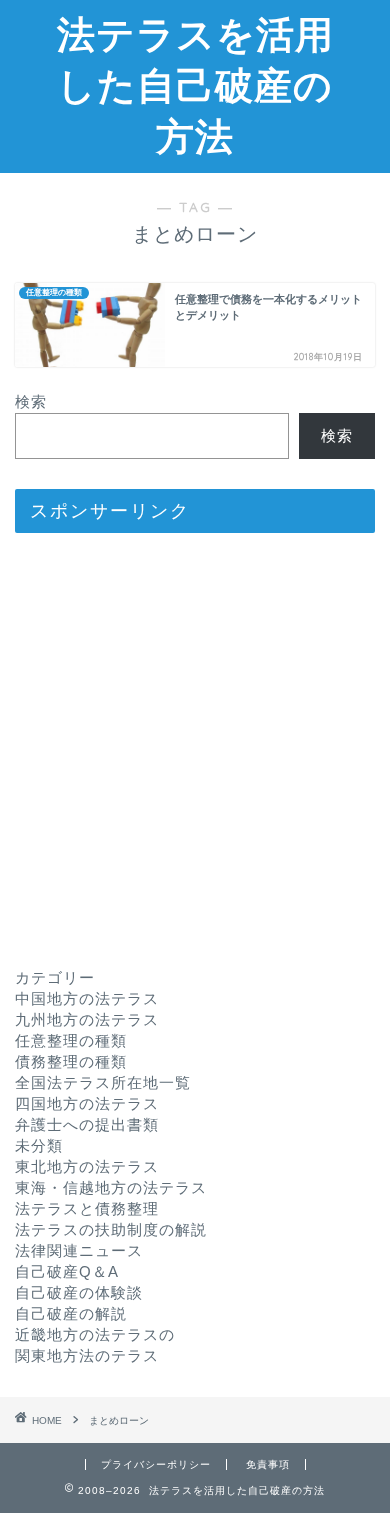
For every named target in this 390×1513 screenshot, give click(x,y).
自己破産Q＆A (67, 1271)
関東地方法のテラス (87, 1355)
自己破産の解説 (71, 1313)
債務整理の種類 (71, 1061)
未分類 (39, 1145)
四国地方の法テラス (87, 1103)
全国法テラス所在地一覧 (103, 1082)
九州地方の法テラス (87, 1019)
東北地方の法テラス (87, 1166)
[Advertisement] (195, 743)
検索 (31, 401)
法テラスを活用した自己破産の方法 (195, 85)
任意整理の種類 (71, 1040)
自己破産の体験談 (79, 1292)
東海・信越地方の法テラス (111, 1187)
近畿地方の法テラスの (95, 1334)
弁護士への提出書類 (87, 1124)
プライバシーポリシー (156, 1464)
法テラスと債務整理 (87, 1208)
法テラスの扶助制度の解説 (111, 1229)
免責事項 (268, 1464)
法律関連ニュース (79, 1250)
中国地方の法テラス (87, 998)
